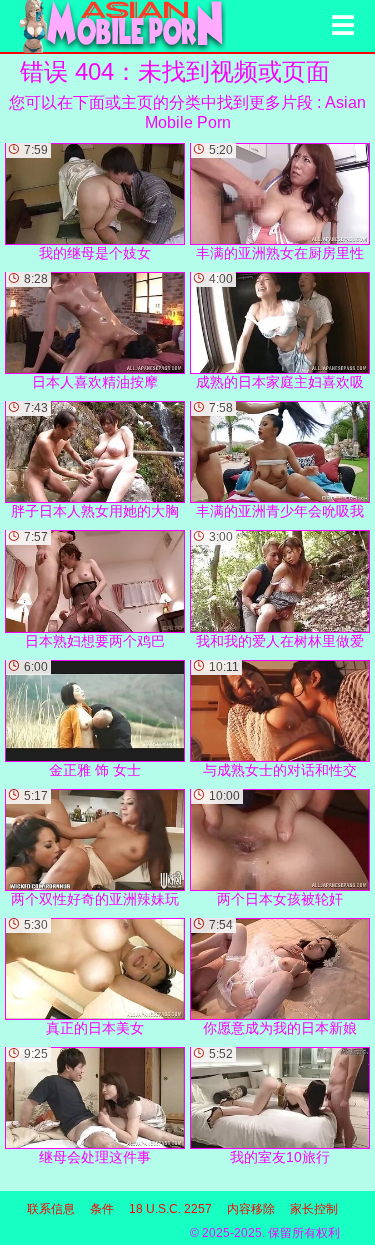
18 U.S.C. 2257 (170, 1209)
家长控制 (314, 1209)
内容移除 (251, 1209)
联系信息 (51, 1209)
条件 (102, 1209)
